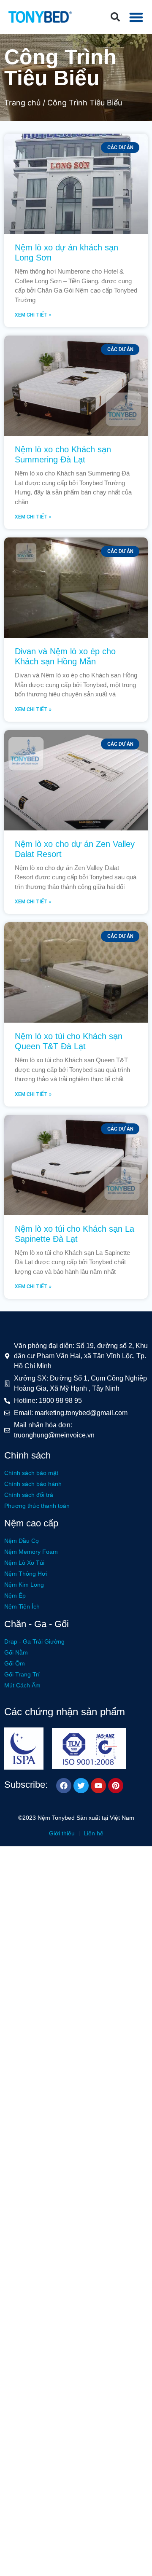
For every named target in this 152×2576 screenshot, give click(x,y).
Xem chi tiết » (33, 315)
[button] (115, 17)
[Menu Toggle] (136, 17)
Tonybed (63, 1818)
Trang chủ (22, 103)
